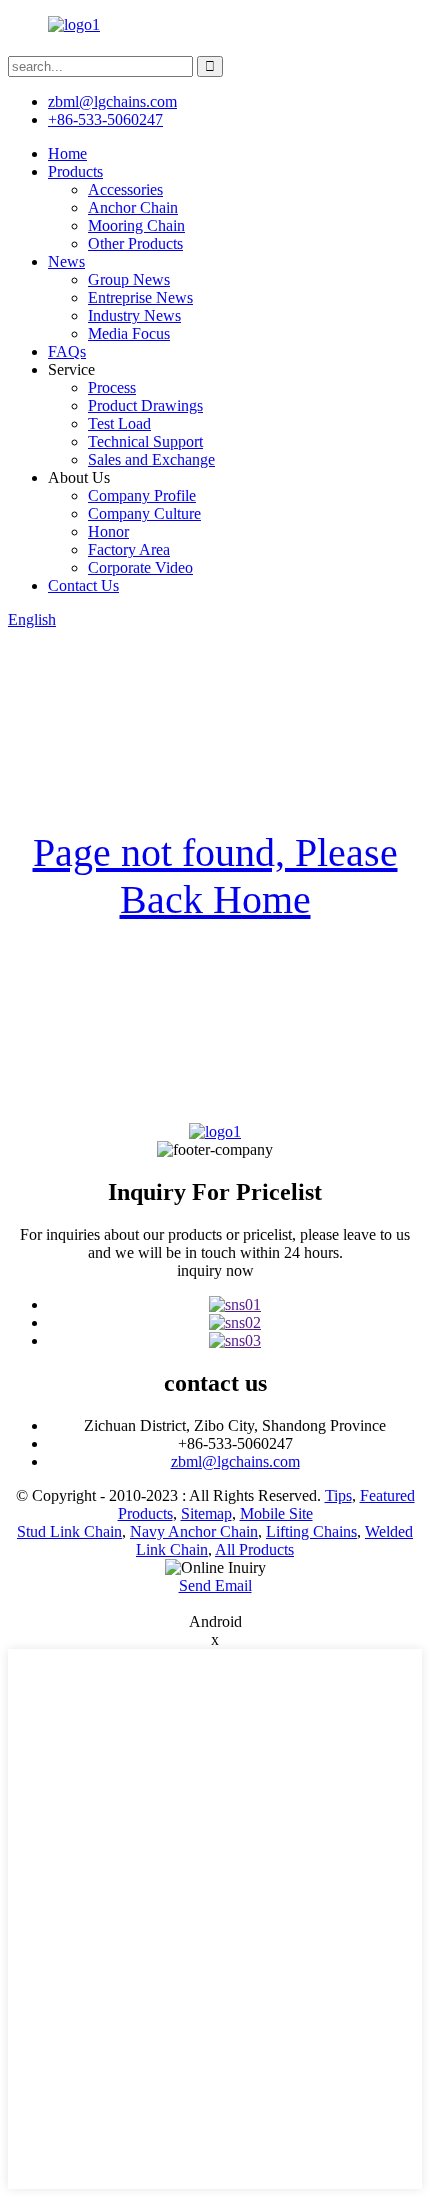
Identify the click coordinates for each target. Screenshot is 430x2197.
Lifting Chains (311, 1531)
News (66, 261)
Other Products (135, 243)
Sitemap (206, 1513)
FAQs (67, 351)
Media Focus (129, 333)
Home (67, 153)
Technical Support (145, 441)
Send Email (215, 1585)
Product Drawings (145, 405)
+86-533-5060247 (105, 119)
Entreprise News (140, 297)
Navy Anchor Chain (194, 1531)
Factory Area (129, 549)
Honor (108, 531)
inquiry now (215, 1270)
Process (112, 387)
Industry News (134, 315)
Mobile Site (276, 1513)
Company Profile (142, 495)
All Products (254, 1549)
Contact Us (83, 585)
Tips (338, 1495)
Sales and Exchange (151, 459)
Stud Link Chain (69, 1531)
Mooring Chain (136, 225)
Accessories (125, 189)
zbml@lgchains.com (112, 101)
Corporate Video (140, 567)
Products (75, 171)
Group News (129, 279)
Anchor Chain (133, 207)
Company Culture (144, 513)
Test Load (119, 423)
